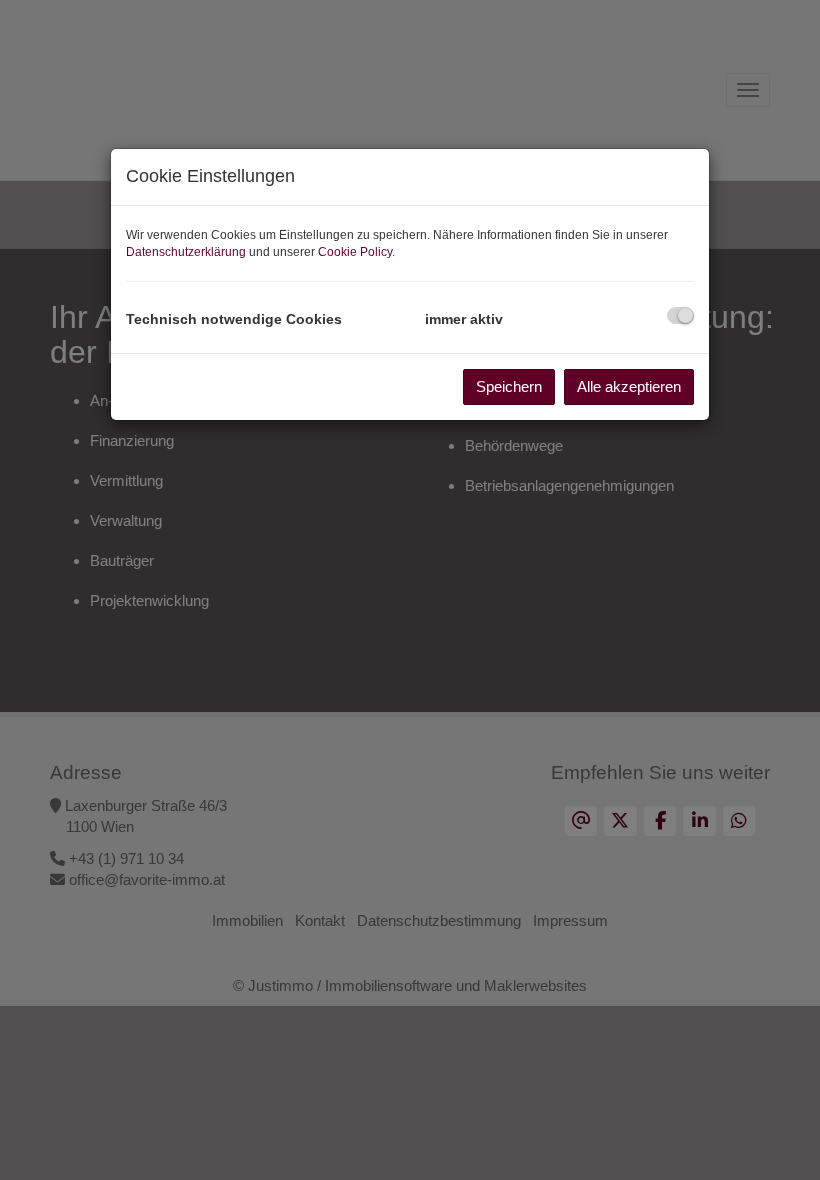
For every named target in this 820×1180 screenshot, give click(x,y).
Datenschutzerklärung (186, 252)
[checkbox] (680, 315)
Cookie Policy (355, 252)
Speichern (509, 386)
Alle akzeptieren (629, 386)
